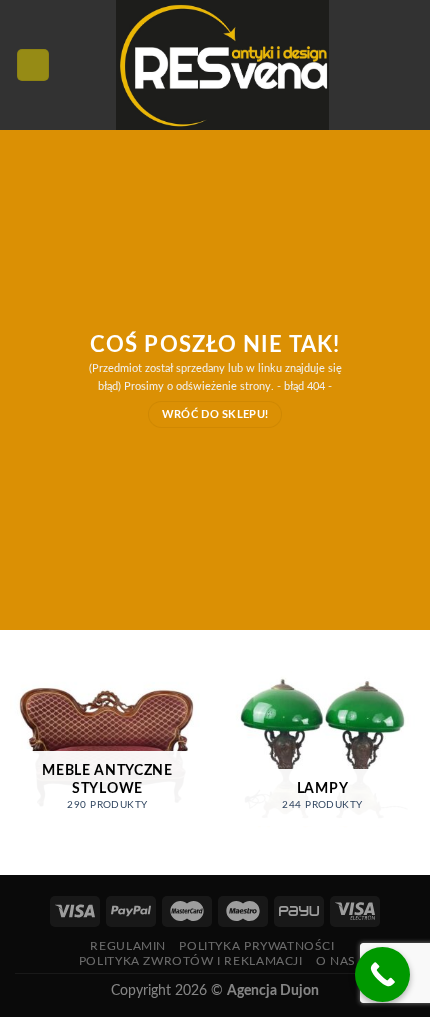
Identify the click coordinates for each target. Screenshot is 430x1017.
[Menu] (33, 65)
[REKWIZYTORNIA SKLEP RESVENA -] (222, 65)
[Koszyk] (405, 65)
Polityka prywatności (256, 946)
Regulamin (128, 946)
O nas (336, 961)
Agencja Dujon (273, 990)
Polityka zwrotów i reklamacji (191, 961)
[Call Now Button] (382, 974)
